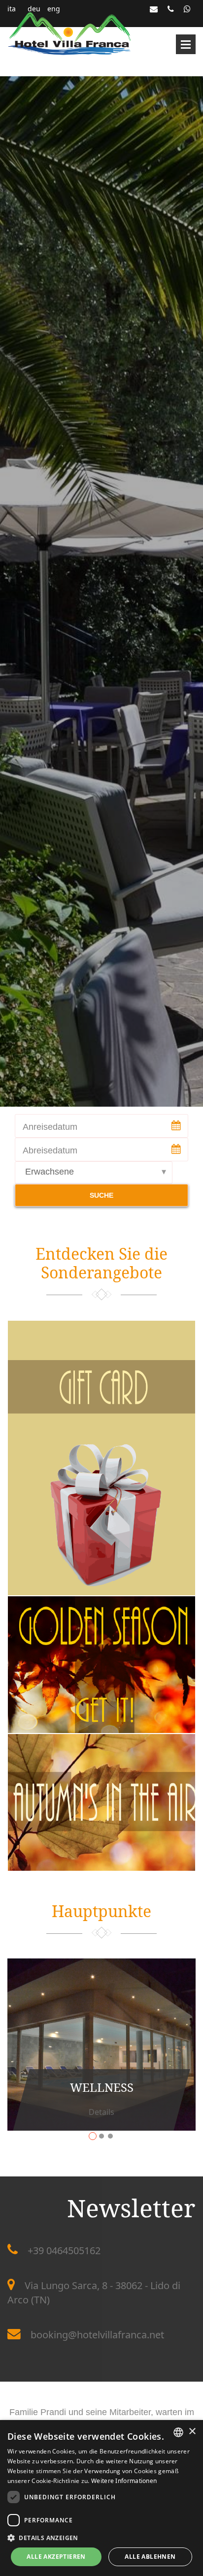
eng (54, 9)
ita (12, 9)
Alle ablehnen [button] (150, 2557)
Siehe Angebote (112, 1731)
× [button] (192, 2432)
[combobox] (178, 2432)
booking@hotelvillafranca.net (97, 2335)
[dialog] (101, 2498)
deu (34, 9)
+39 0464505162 (64, 2250)
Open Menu (186, 44)
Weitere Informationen (124, 2481)
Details (111, 1409)
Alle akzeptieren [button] (56, 2557)
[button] (101, 2537)
